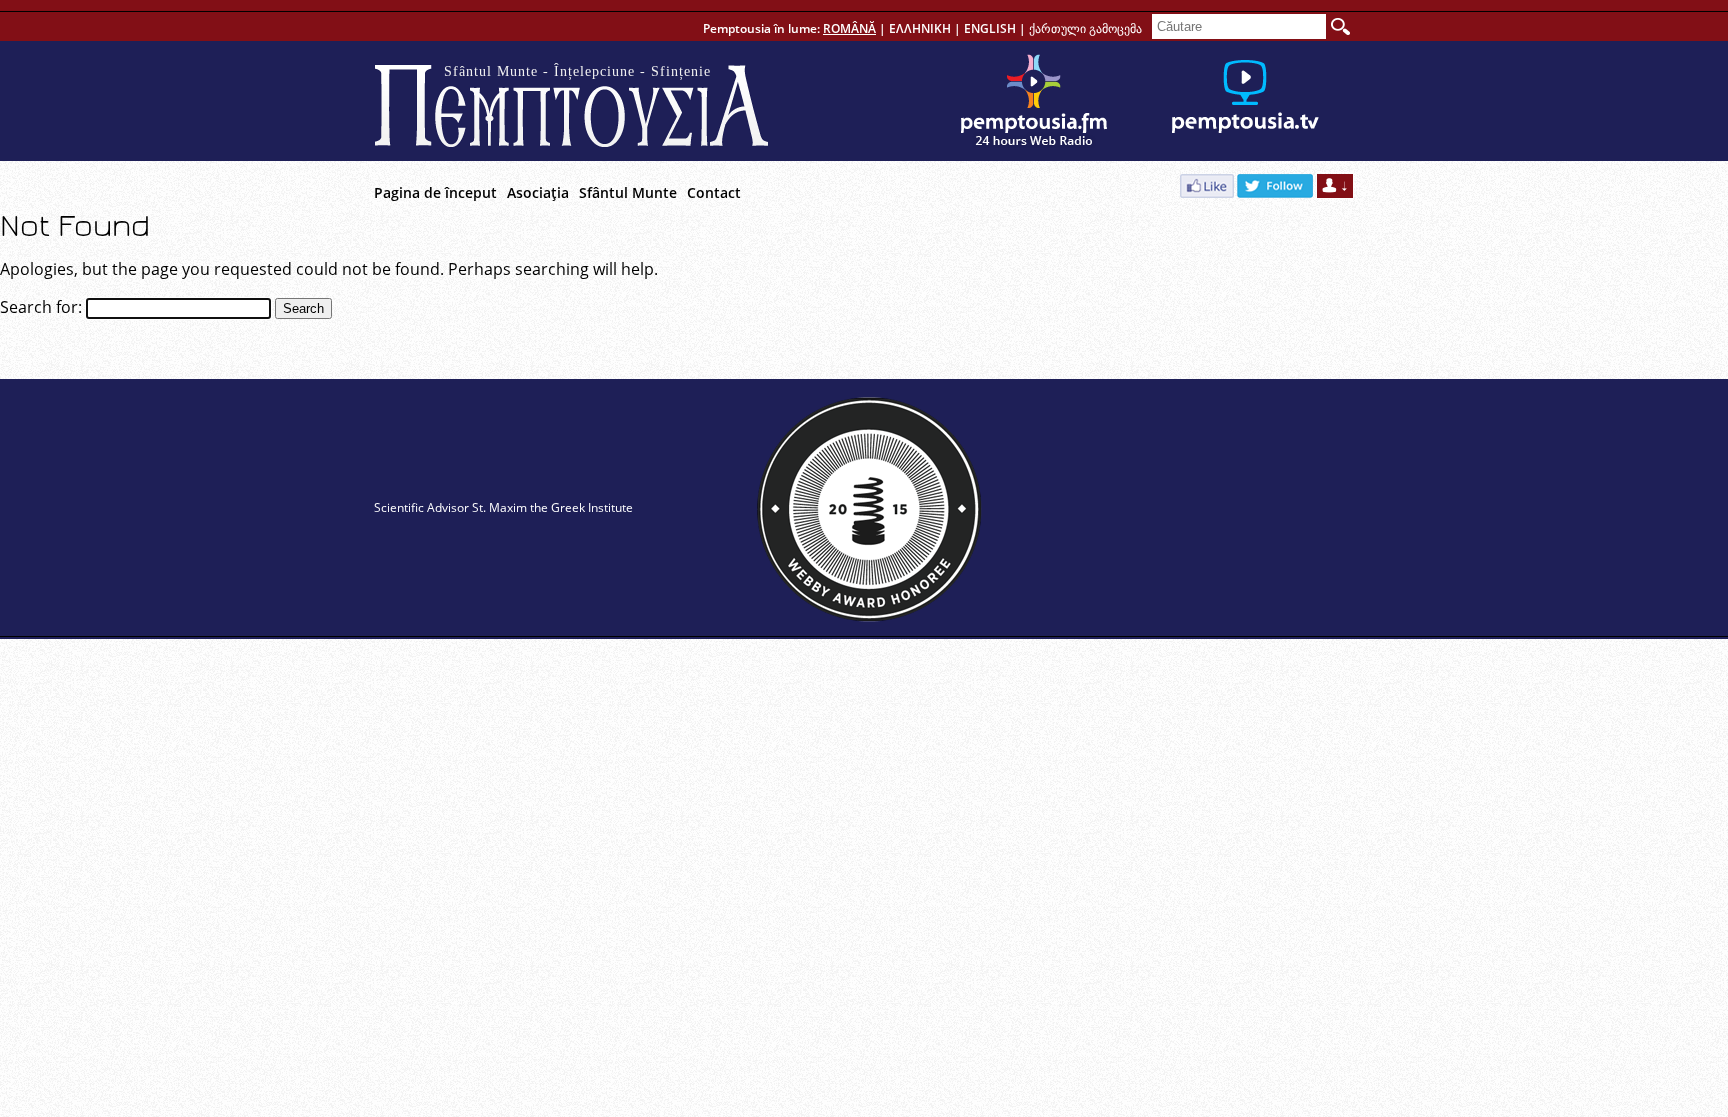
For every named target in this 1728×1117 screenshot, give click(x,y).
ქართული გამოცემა (1085, 28)
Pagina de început (435, 192)
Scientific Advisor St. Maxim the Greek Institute (503, 507)
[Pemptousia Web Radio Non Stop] (1034, 101)
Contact (714, 192)
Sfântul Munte (628, 192)
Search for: (41, 307)
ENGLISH (990, 28)
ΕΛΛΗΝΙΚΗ (920, 28)
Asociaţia (538, 192)
